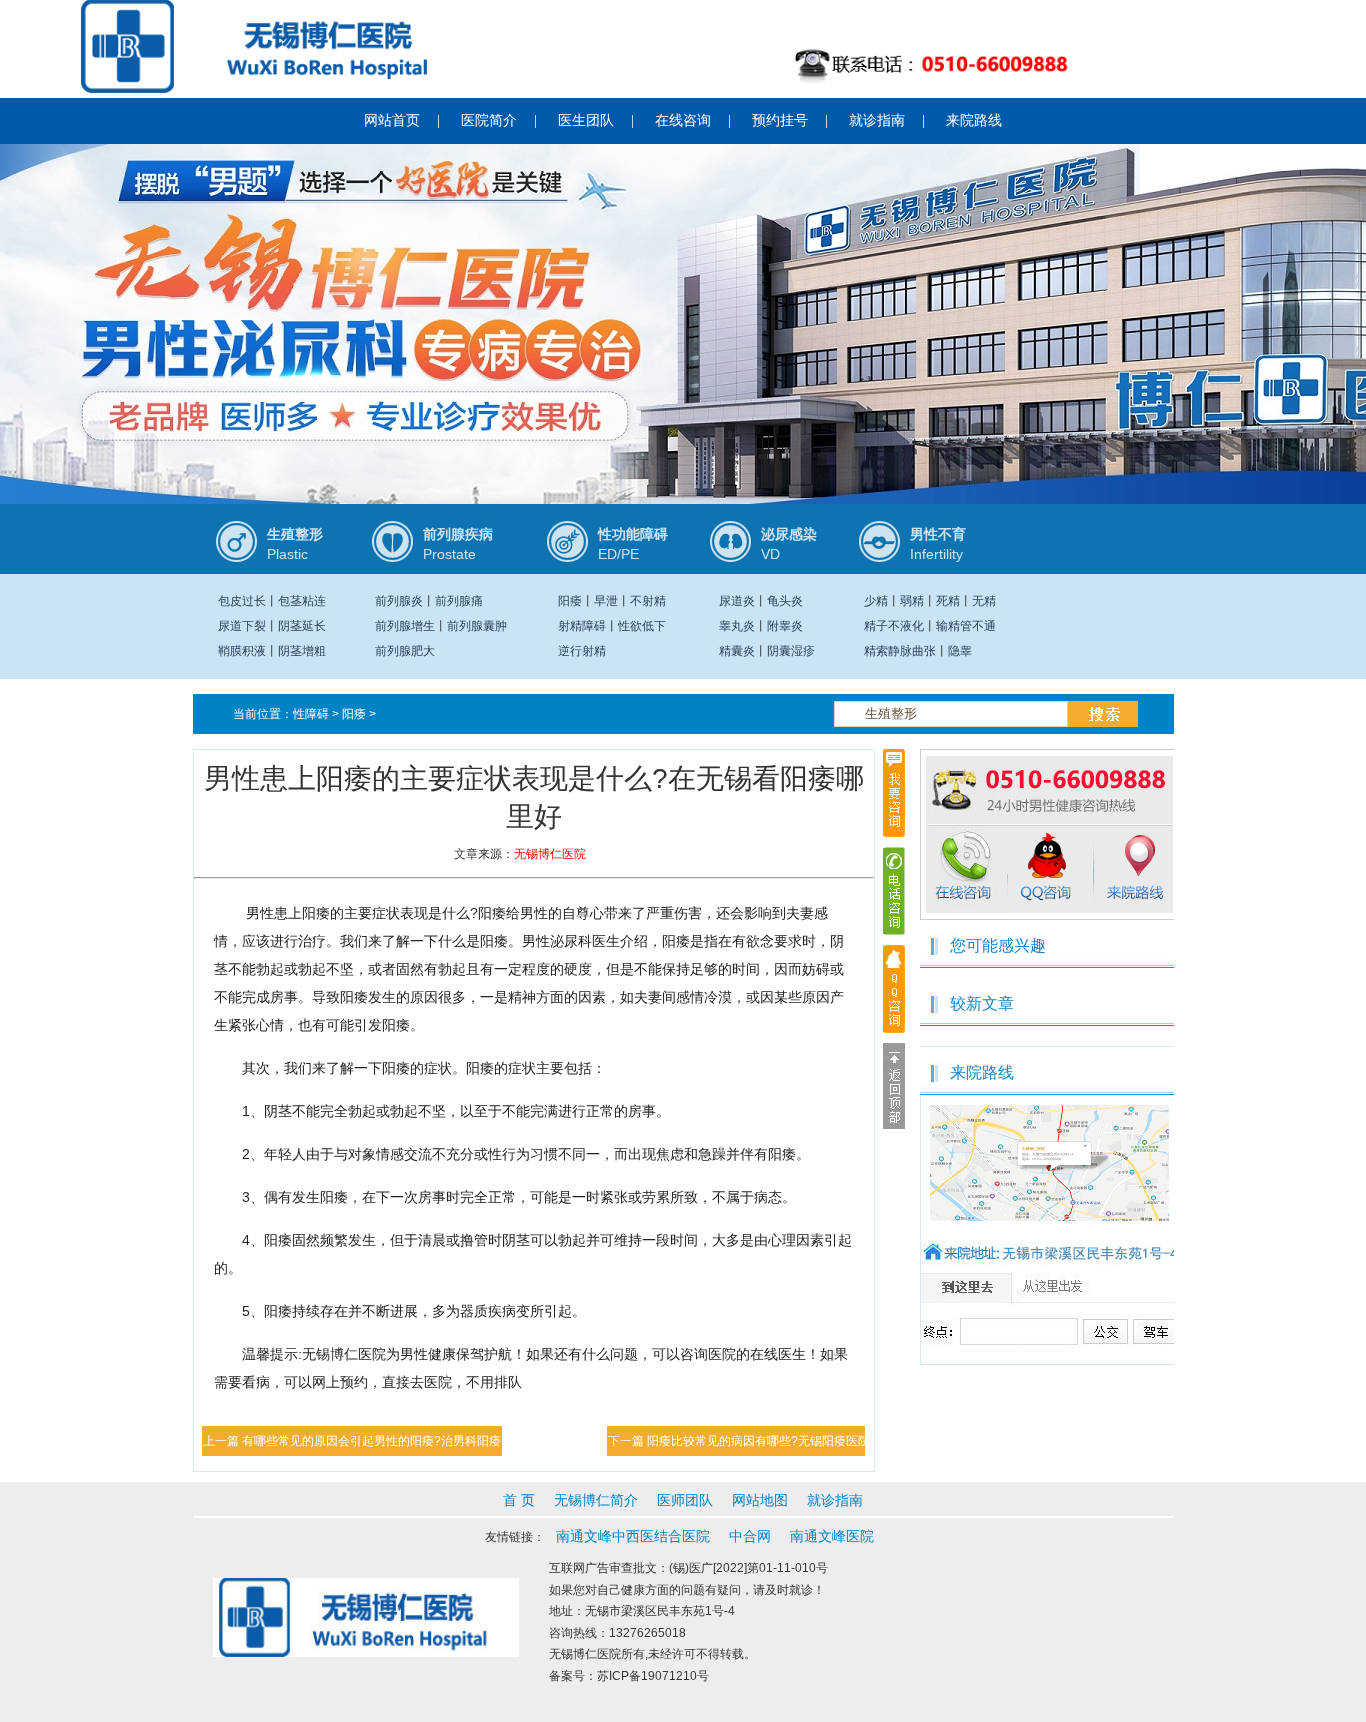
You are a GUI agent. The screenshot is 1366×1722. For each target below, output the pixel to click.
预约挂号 (780, 120)
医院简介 (489, 120)
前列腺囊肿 (477, 626)
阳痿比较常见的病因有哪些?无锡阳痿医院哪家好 (776, 1441)
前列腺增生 (405, 626)
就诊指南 (877, 120)
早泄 (606, 601)
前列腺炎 (399, 601)
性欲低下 (642, 626)
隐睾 (960, 651)
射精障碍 (582, 626)
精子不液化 (894, 626)
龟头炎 (785, 601)
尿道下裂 (242, 626)
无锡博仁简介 (596, 1500)
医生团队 (586, 120)
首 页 (519, 1500)
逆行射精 (582, 651)
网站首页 (392, 120)
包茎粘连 (302, 601)
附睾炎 (785, 626)
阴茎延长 (302, 626)
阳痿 (570, 601)
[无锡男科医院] (683, 357)
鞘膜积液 (242, 651)
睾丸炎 (737, 626)
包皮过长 (242, 601)
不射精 (648, 601)
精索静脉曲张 (900, 651)
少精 (876, 601)
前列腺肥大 (405, 651)
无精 (984, 601)
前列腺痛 (459, 601)
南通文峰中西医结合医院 (633, 1536)
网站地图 (760, 1500)
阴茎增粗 (302, 651)
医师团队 (685, 1500)
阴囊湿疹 (791, 651)
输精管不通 (966, 626)
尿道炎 (737, 601)
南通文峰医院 (832, 1536)
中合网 (750, 1536)
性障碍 (311, 714)
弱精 (912, 601)
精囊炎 (737, 651)
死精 (948, 601)
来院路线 (974, 120)
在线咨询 (683, 120)
